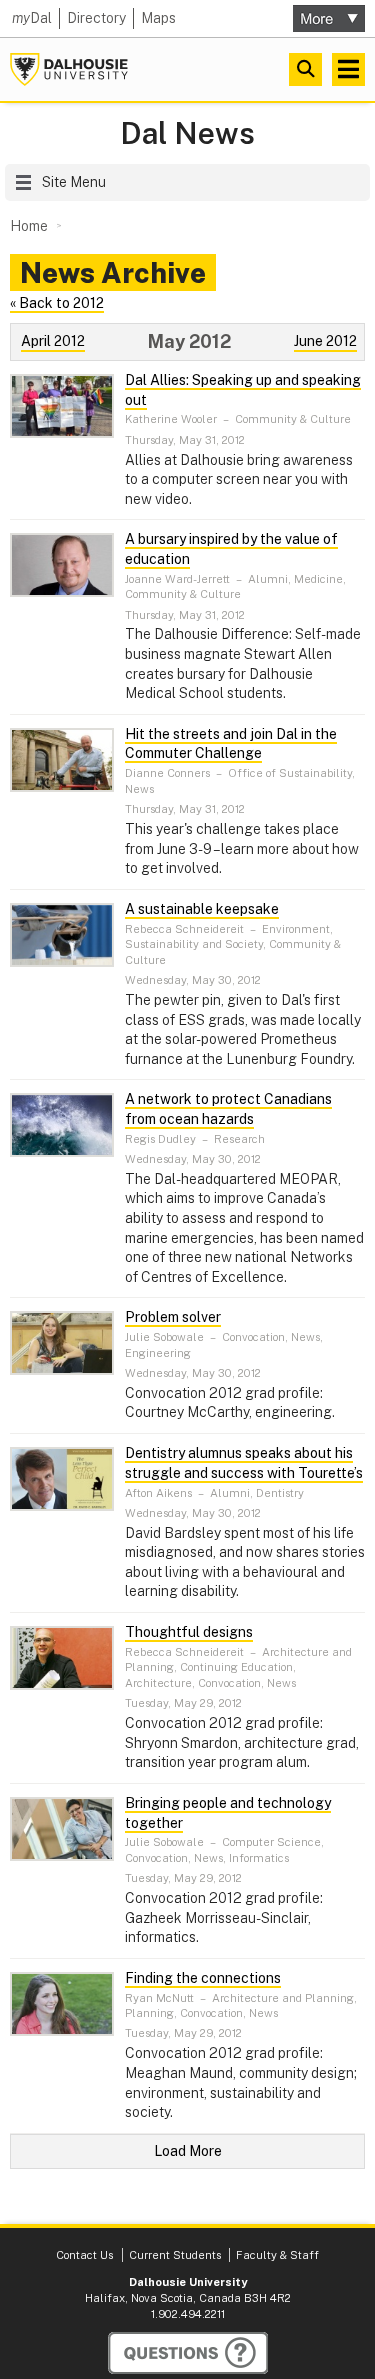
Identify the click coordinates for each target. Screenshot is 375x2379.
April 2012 (53, 341)
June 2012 (325, 341)
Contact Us (84, 2255)
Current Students (175, 2255)
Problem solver (173, 1317)
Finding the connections (203, 1978)
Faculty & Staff (277, 2255)
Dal (32, 18)
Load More (188, 2151)
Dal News (187, 133)
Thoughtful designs (189, 1632)
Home (29, 226)
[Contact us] (188, 2353)
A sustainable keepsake (202, 909)
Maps (158, 18)
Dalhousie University (69, 69)
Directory (96, 18)
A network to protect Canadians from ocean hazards (228, 1109)
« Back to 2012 (57, 303)
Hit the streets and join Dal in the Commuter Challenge (231, 744)
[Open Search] (305, 69)
